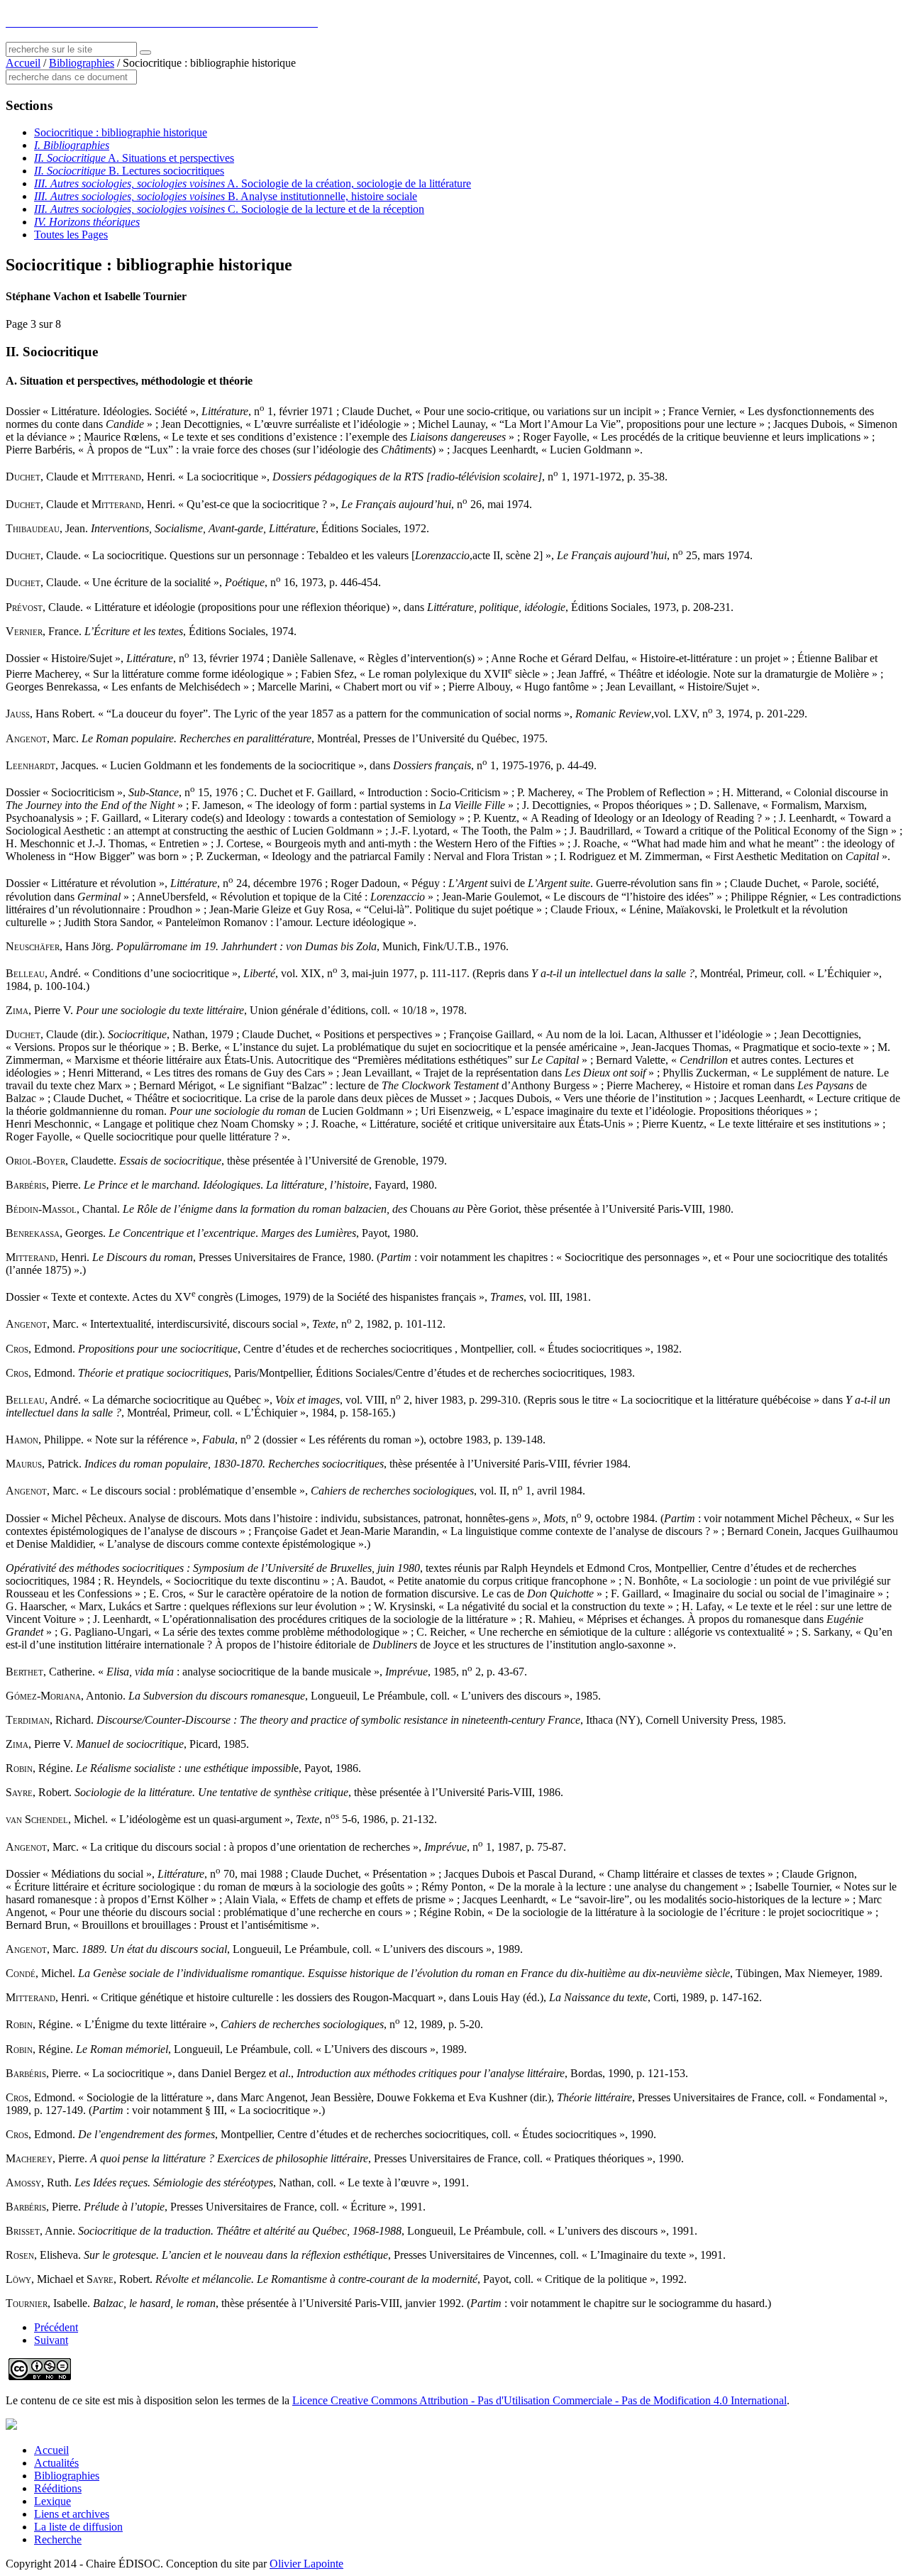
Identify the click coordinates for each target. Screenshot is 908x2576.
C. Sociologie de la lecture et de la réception (229, 209)
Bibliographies (82, 63)
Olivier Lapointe (306, 2564)
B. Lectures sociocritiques (129, 171)
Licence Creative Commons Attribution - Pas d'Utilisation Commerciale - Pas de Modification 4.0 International (539, 2400)
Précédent (56, 2327)
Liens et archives (72, 2514)
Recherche (58, 2539)
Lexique (52, 2501)
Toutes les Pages (71, 235)
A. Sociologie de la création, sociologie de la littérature (253, 183)
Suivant (51, 2340)
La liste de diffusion (78, 2527)
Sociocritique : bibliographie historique (121, 132)
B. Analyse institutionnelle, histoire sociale (226, 196)
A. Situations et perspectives (134, 158)
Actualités (56, 2463)
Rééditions (58, 2488)
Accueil (23, 63)
